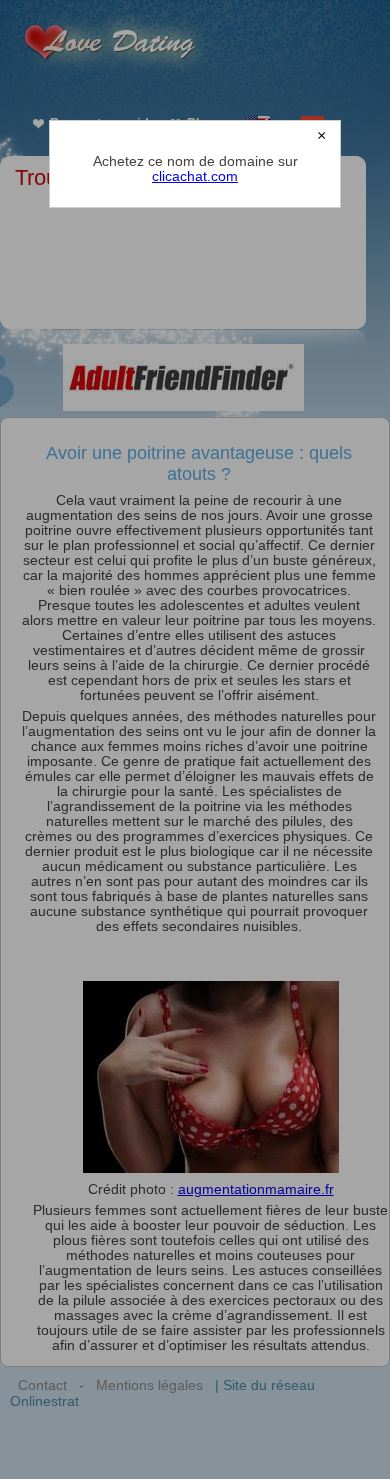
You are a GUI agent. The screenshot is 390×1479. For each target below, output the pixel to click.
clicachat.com (195, 176)
